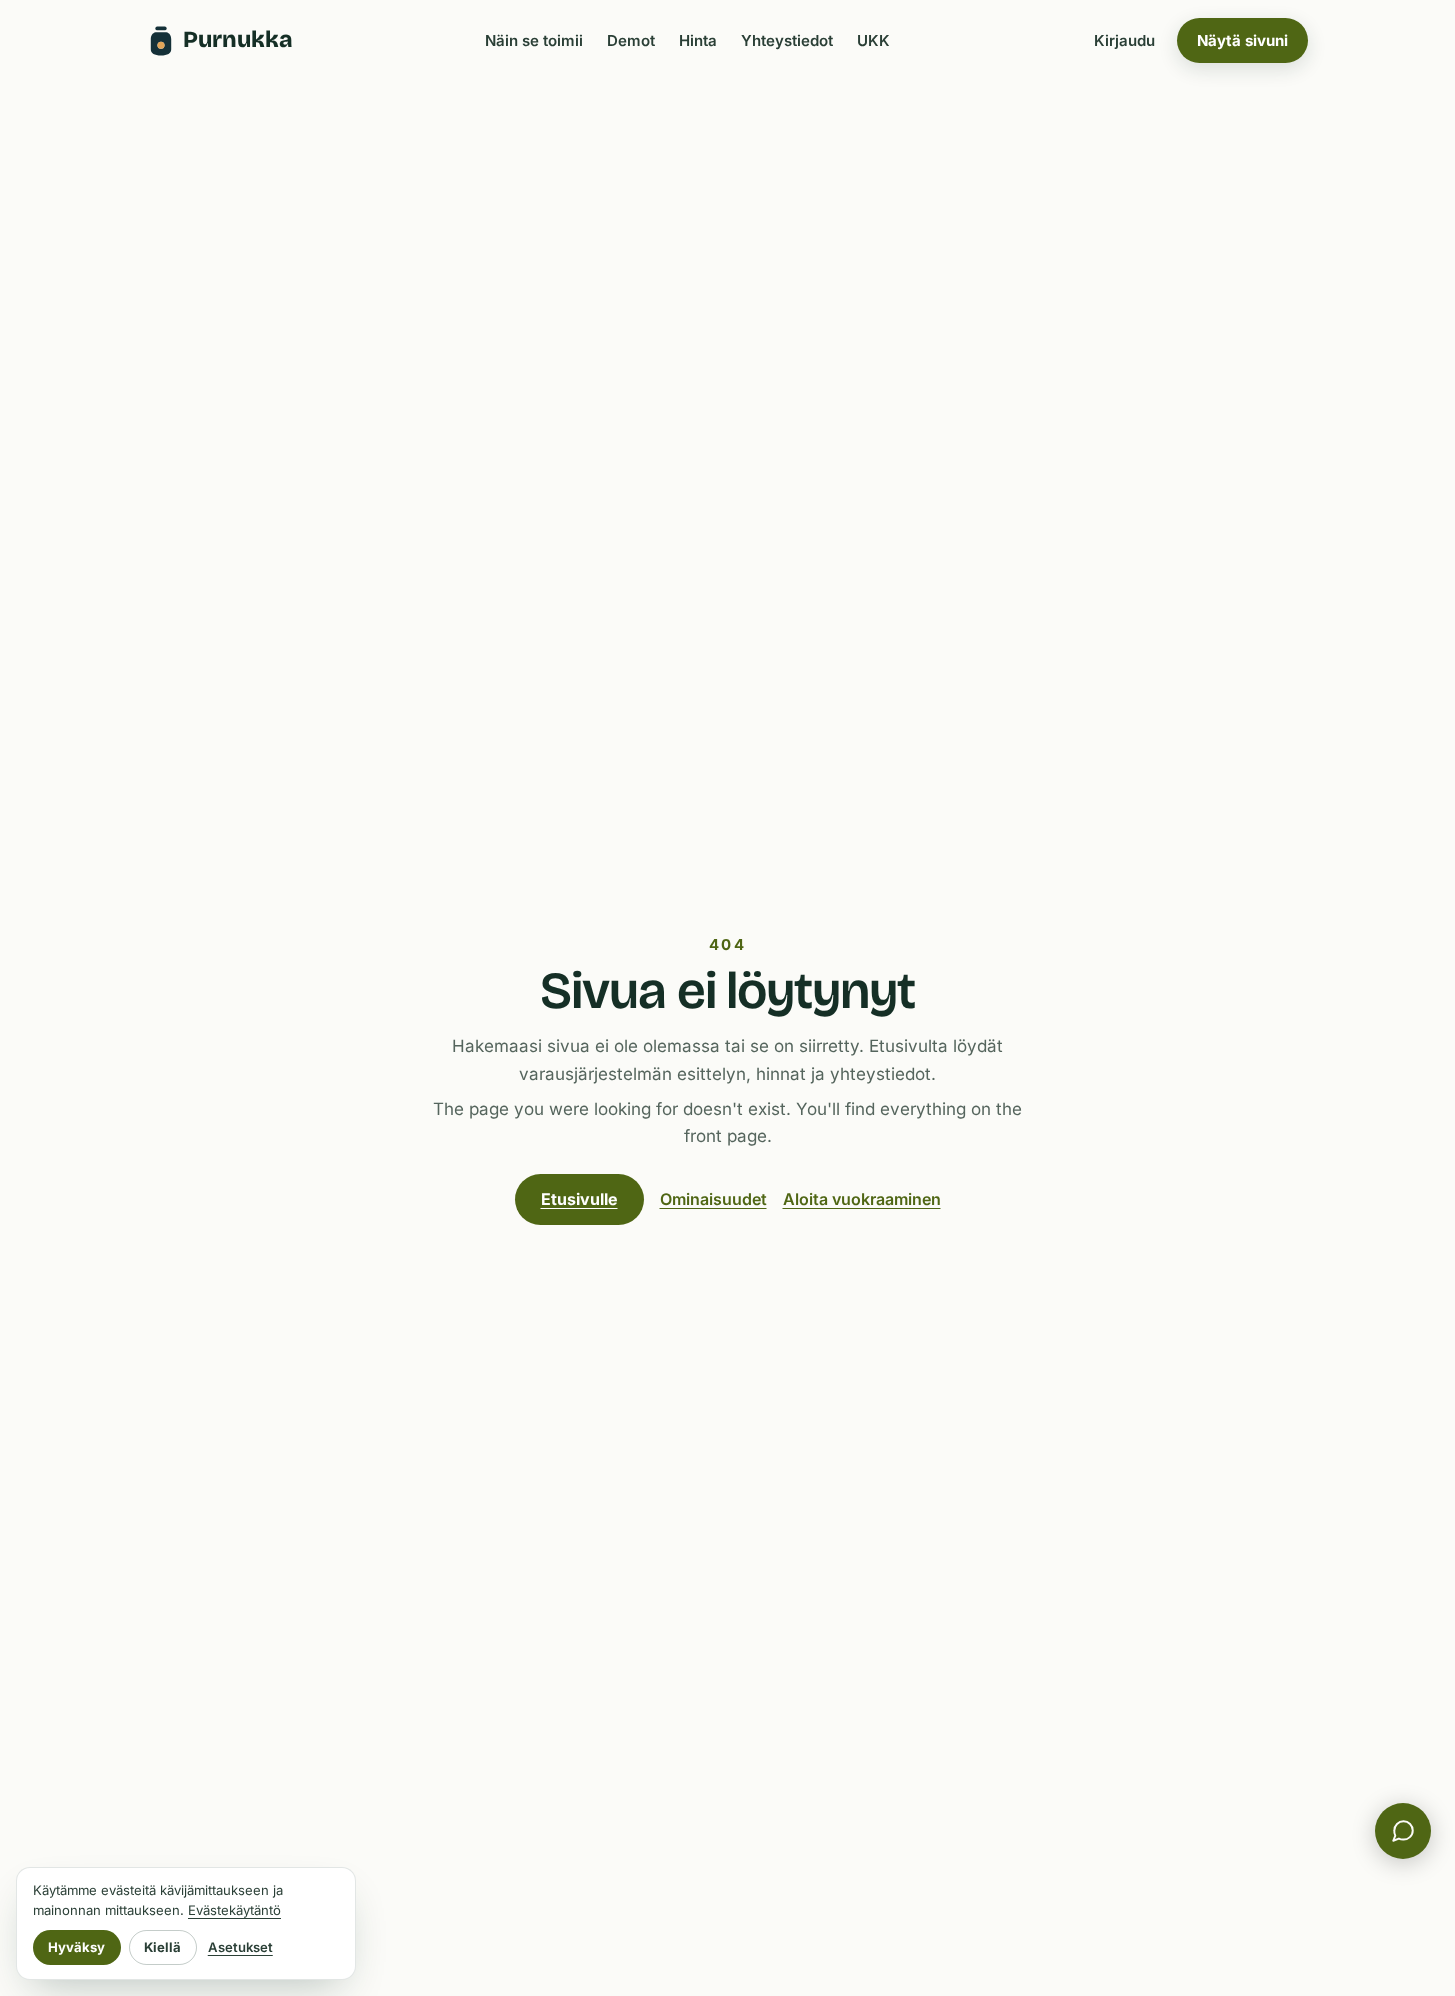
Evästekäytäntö (234, 1910)
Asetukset (240, 1947)
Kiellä (162, 1947)
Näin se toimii (534, 40)
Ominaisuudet (713, 1199)
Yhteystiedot (787, 40)
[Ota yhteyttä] (1403, 1831)
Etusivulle (579, 1199)
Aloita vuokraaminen (862, 1199)
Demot (631, 40)
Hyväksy (76, 1947)
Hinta (698, 40)
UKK (873, 40)
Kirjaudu (1124, 40)
